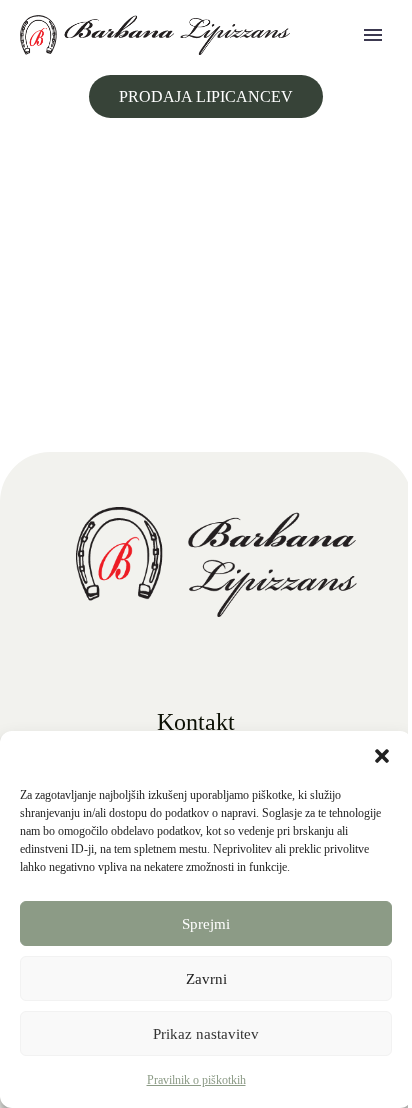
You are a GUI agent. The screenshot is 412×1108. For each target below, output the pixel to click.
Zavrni (206, 979)
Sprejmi (206, 924)
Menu (373, 35)
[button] (382, 756)
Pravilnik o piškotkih (196, 1080)
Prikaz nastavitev (206, 1034)
